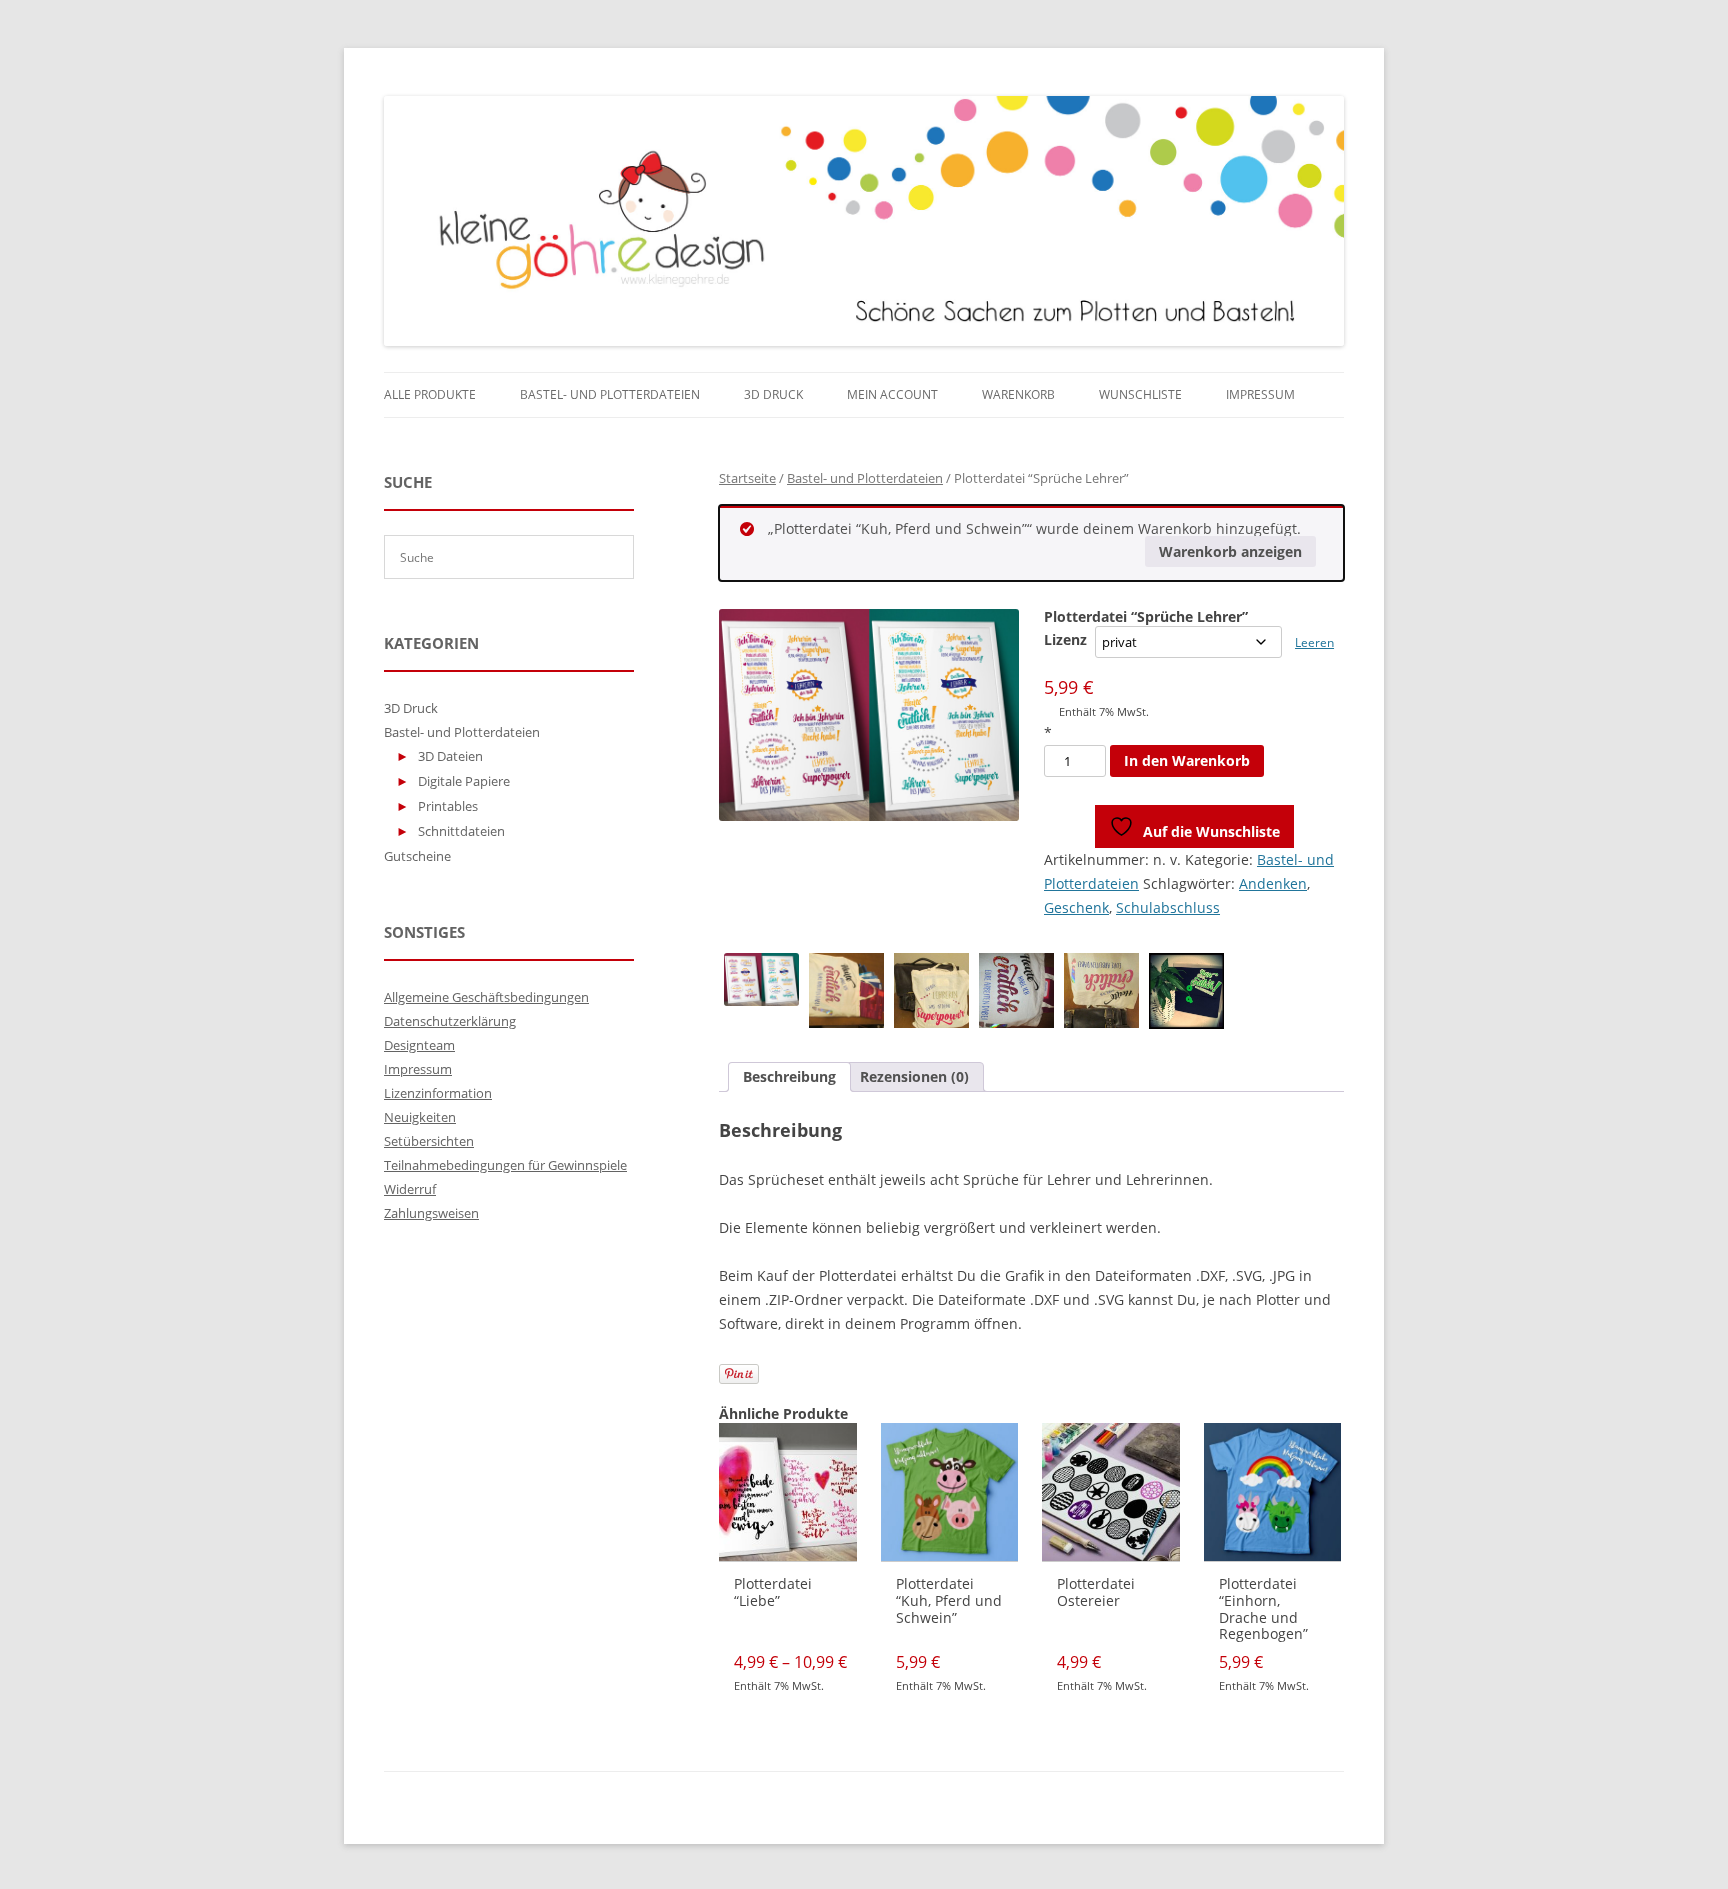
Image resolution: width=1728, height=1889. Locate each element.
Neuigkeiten (420, 1117)
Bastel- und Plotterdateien (610, 394)
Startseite (747, 478)
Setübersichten (429, 1141)
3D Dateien (450, 756)
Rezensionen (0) (914, 1076)
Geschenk (1076, 907)
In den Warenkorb (1187, 760)
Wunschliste (1140, 394)
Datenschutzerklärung (450, 1021)
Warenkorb (1018, 394)
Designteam (419, 1045)
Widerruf (410, 1189)
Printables (448, 806)
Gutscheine (417, 856)
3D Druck (773, 394)
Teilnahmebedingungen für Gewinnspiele (505, 1165)
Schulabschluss (1168, 907)
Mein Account (892, 394)
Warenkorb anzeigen (1230, 551)
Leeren (1314, 642)
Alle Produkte (430, 394)
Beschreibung (789, 1076)
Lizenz (1065, 639)
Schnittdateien (461, 831)
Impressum (1260, 394)
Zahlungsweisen (431, 1213)
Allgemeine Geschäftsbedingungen (486, 997)
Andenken (1273, 883)
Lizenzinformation (438, 1093)
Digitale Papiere (464, 781)
